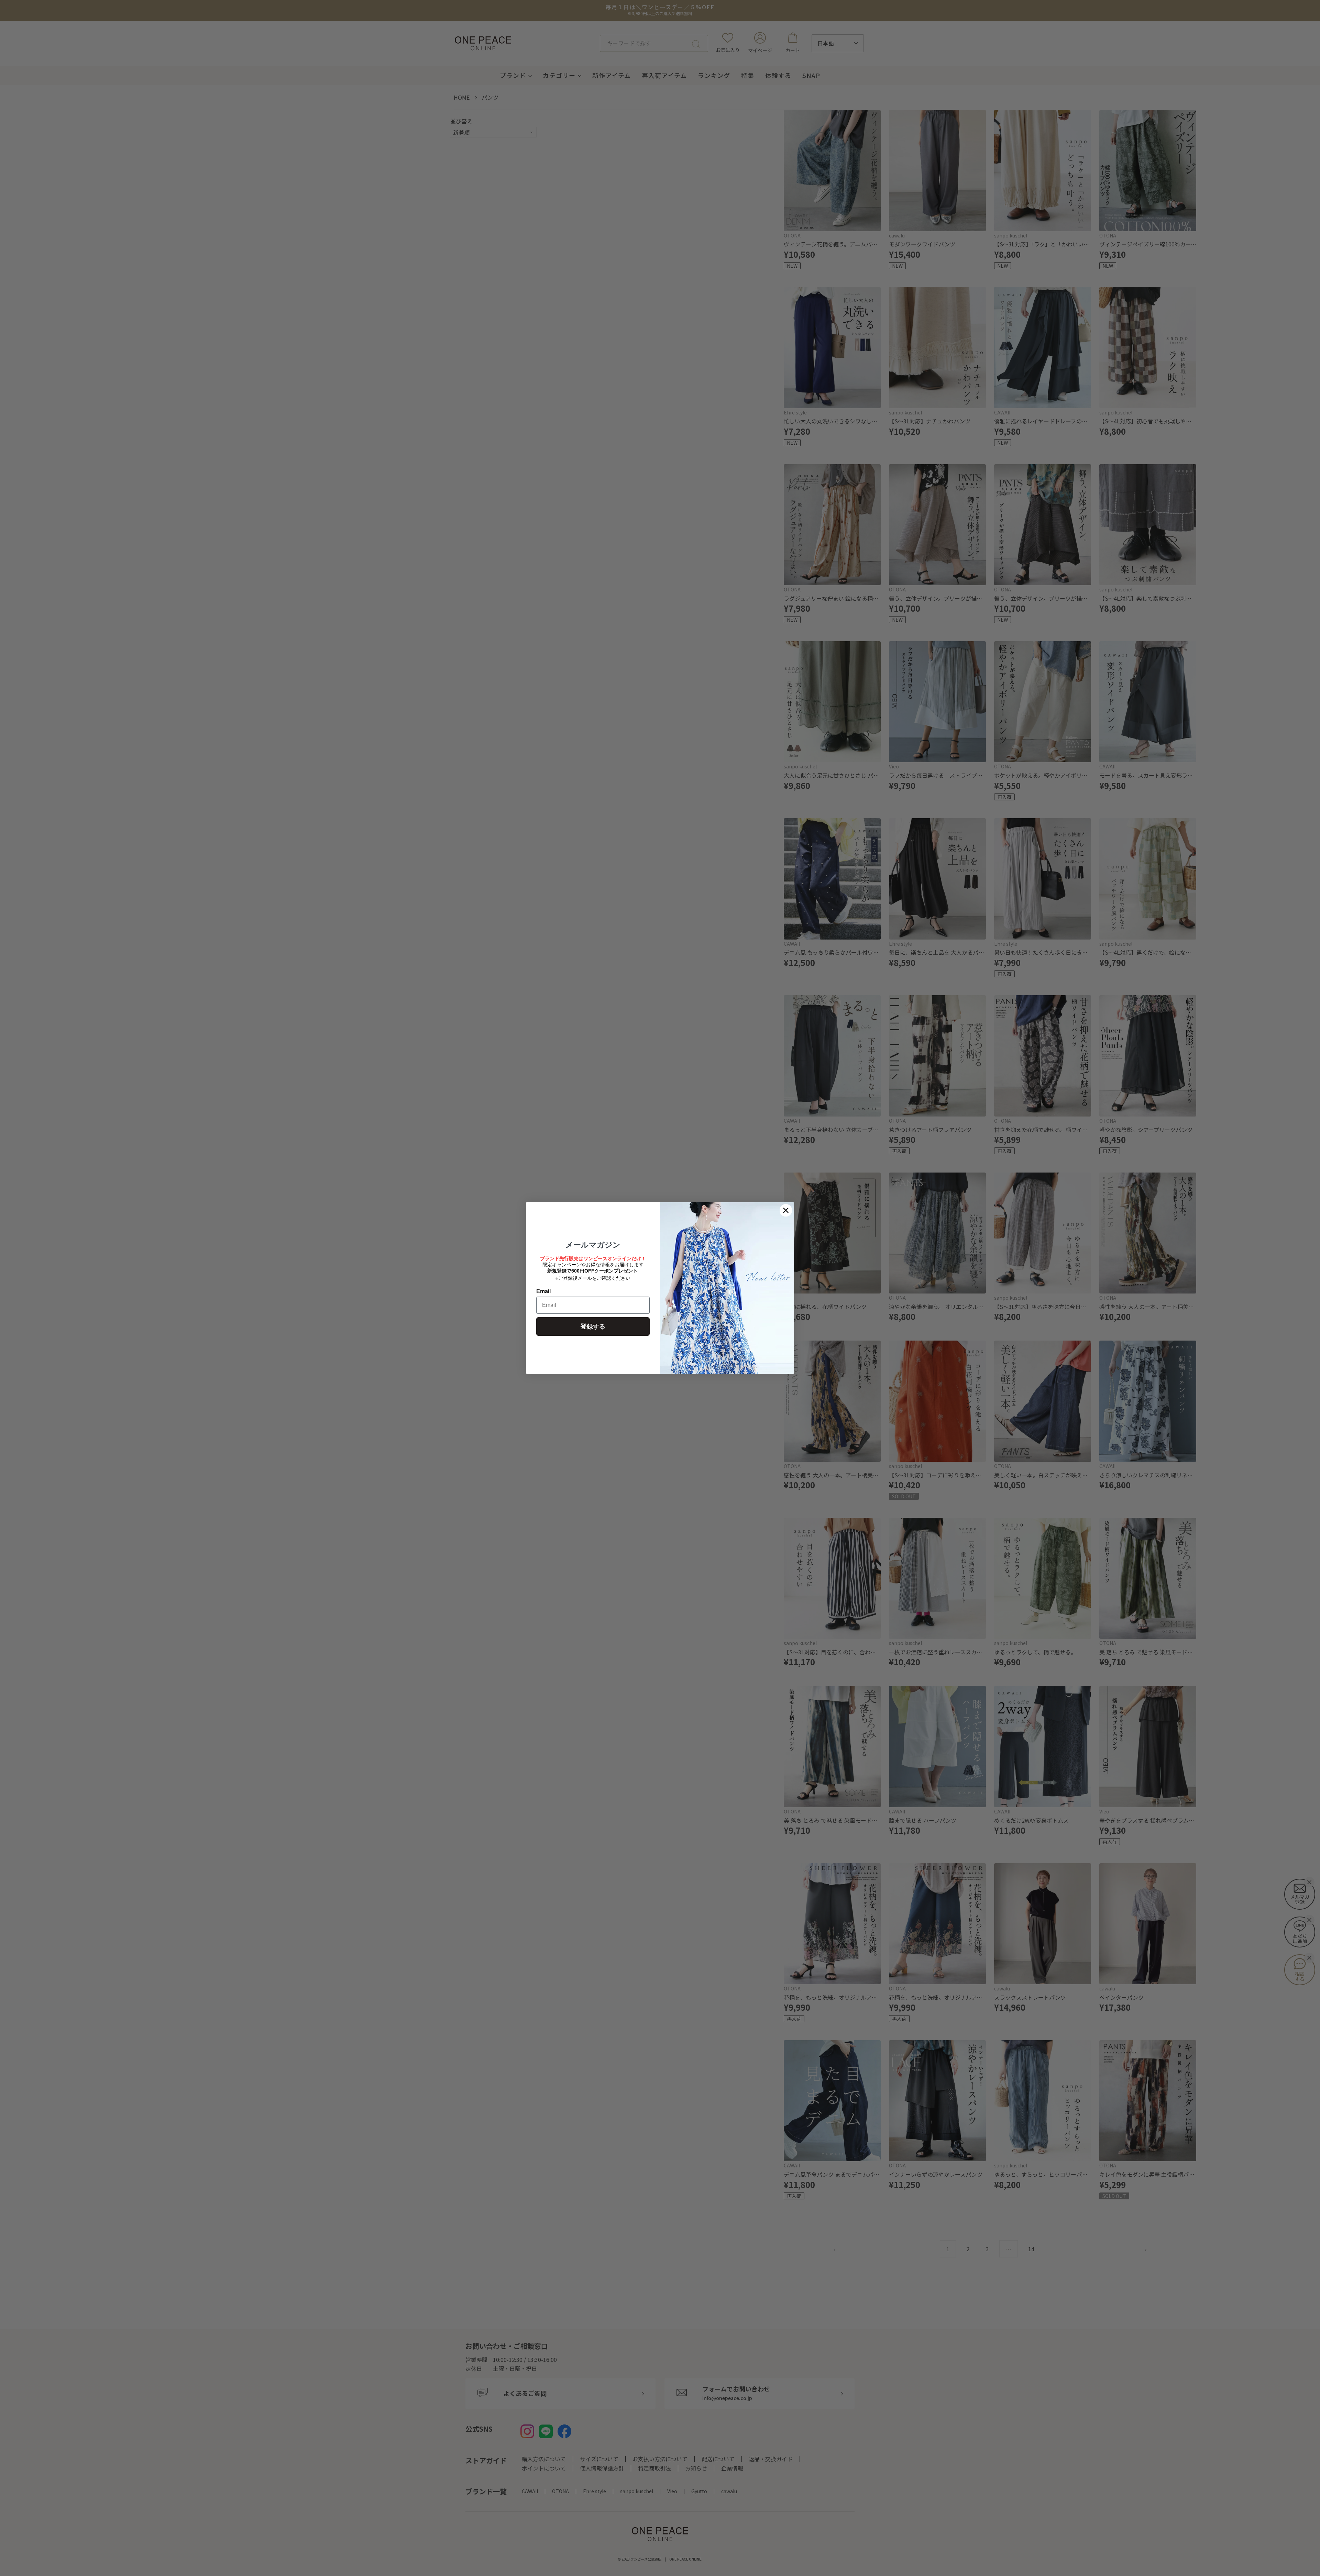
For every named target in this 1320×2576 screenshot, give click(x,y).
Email (543, 1291)
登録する (593, 1326)
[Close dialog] (786, 1210)
